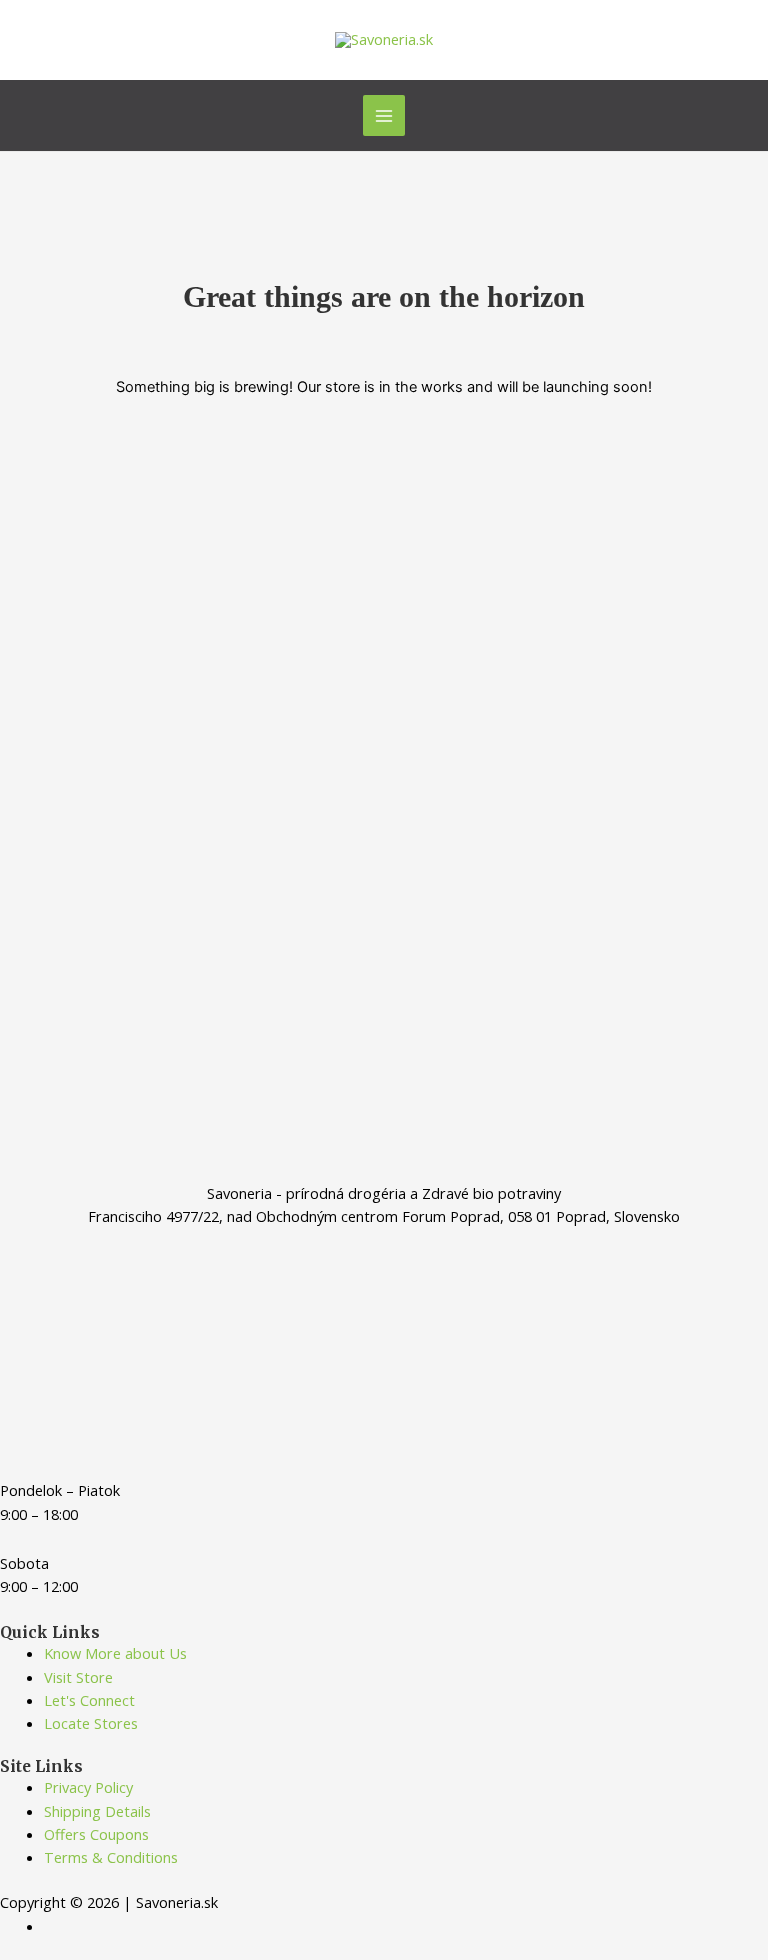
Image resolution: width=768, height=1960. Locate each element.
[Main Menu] (384, 116)
